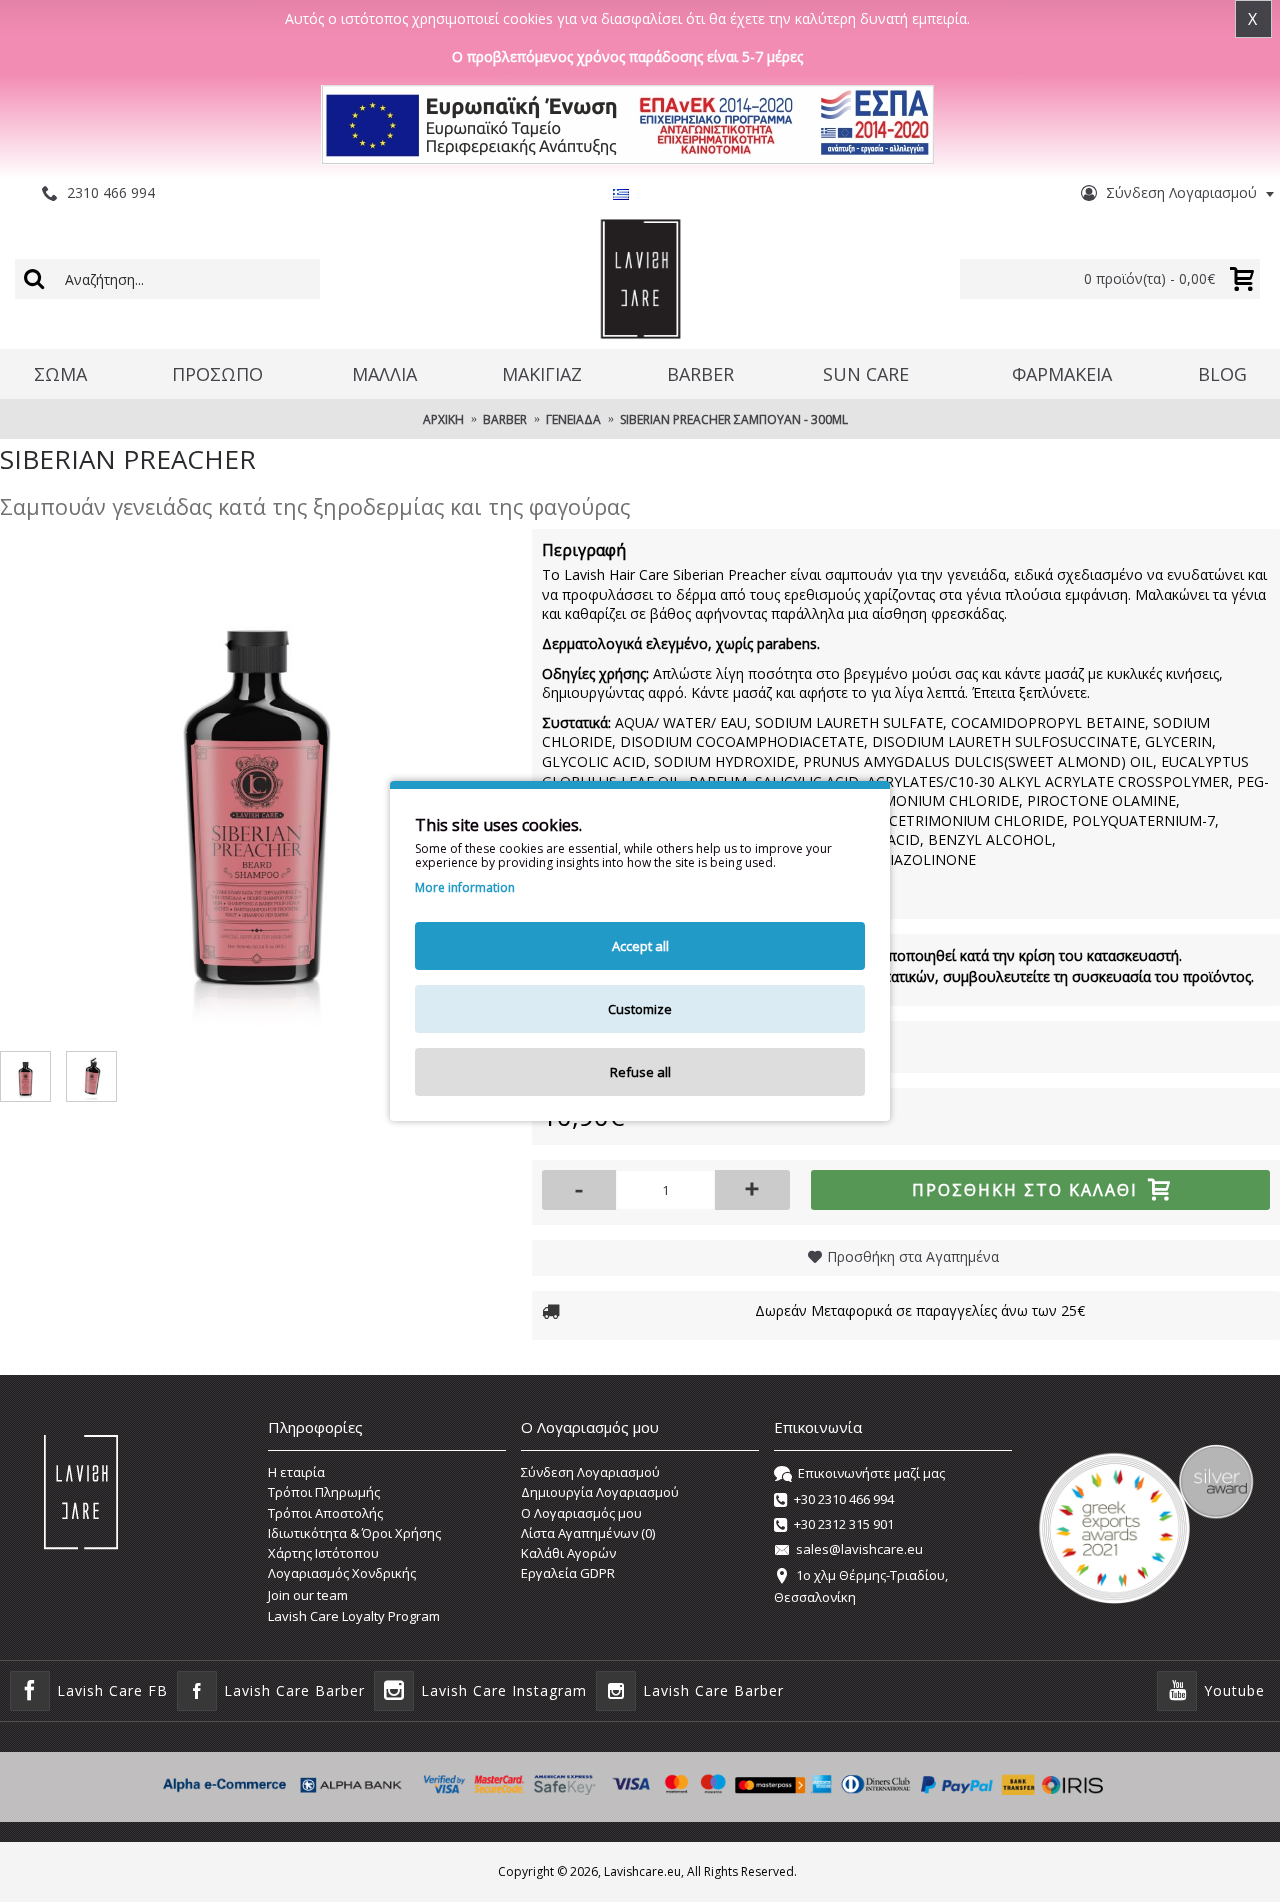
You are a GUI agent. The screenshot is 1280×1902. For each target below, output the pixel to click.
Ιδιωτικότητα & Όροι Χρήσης (354, 1533)
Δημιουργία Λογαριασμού (600, 1492)
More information (465, 888)
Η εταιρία (296, 1472)
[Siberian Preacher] (256, 785)
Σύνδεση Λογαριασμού (590, 1472)
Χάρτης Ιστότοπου (323, 1553)
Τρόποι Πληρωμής (324, 1492)
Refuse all (640, 1072)
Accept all (640, 946)
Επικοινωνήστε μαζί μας (871, 1473)
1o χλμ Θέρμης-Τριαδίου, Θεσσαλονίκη (861, 1586)
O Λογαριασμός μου (581, 1513)
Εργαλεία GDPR (568, 1573)
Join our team (308, 1595)
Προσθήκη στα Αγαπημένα (913, 1256)
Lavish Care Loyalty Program (354, 1616)
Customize (640, 1009)
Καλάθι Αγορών (568, 1553)
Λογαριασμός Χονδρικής (342, 1573)
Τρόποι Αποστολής (325, 1513)
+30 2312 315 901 (844, 1524)
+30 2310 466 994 (844, 1499)
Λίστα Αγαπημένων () (588, 1533)
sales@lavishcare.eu (859, 1550)
